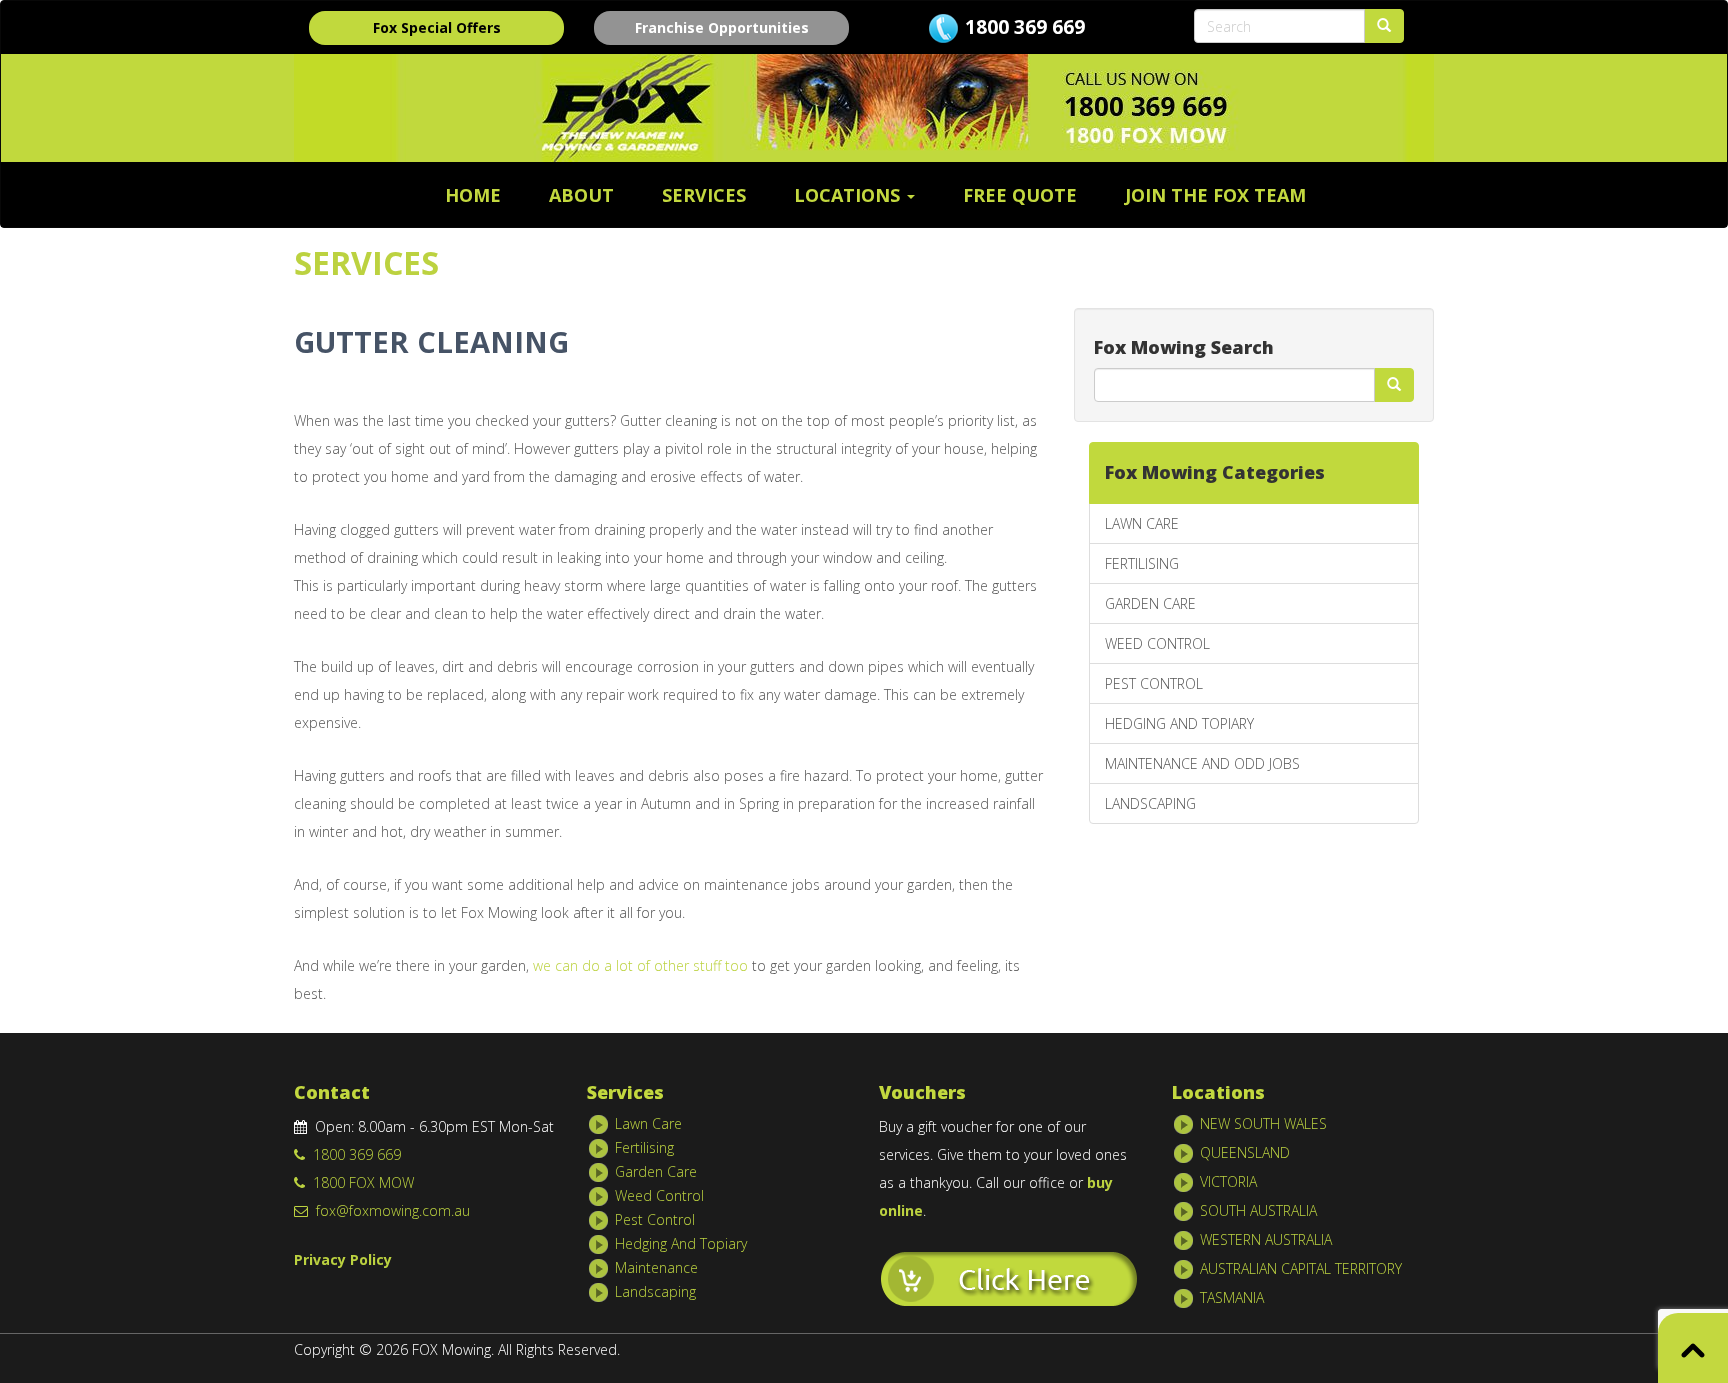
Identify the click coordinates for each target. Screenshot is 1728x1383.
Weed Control (659, 1195)
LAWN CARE (1142, 523)
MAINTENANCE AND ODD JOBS (1202, 763)
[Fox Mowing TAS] (1009, 1277)
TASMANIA (1232, 1297)
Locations (849, 195)
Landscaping (655, 1291)
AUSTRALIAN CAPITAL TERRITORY (1301, 1268)
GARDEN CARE (1150, 603)
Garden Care (656, 1171)
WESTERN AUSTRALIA (1266, 1239)
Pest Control (655, 1219)
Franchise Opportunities (722, 27)
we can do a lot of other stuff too (642, 965)
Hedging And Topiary (681, 1243)
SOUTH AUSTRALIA (1258, 1210)
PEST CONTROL (1154, 683)
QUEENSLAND (1245, 1152)
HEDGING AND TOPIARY (1179, 723)
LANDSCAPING (1150, 803)
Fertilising (644, 1147)
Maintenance (656, 1267)
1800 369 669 (1025, 27)
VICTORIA (1228, 1181)
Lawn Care (648, 1123)
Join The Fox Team (1215, 195)
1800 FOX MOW (359, 1182)
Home (473, 195)
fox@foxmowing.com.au (389, 1210)
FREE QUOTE (1020, 195)
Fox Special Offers (437, 27)
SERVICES (704, 195)
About (581, 195)
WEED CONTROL (1157, 643)
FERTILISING (1142, 563)
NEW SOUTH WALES (1263, 1123)
